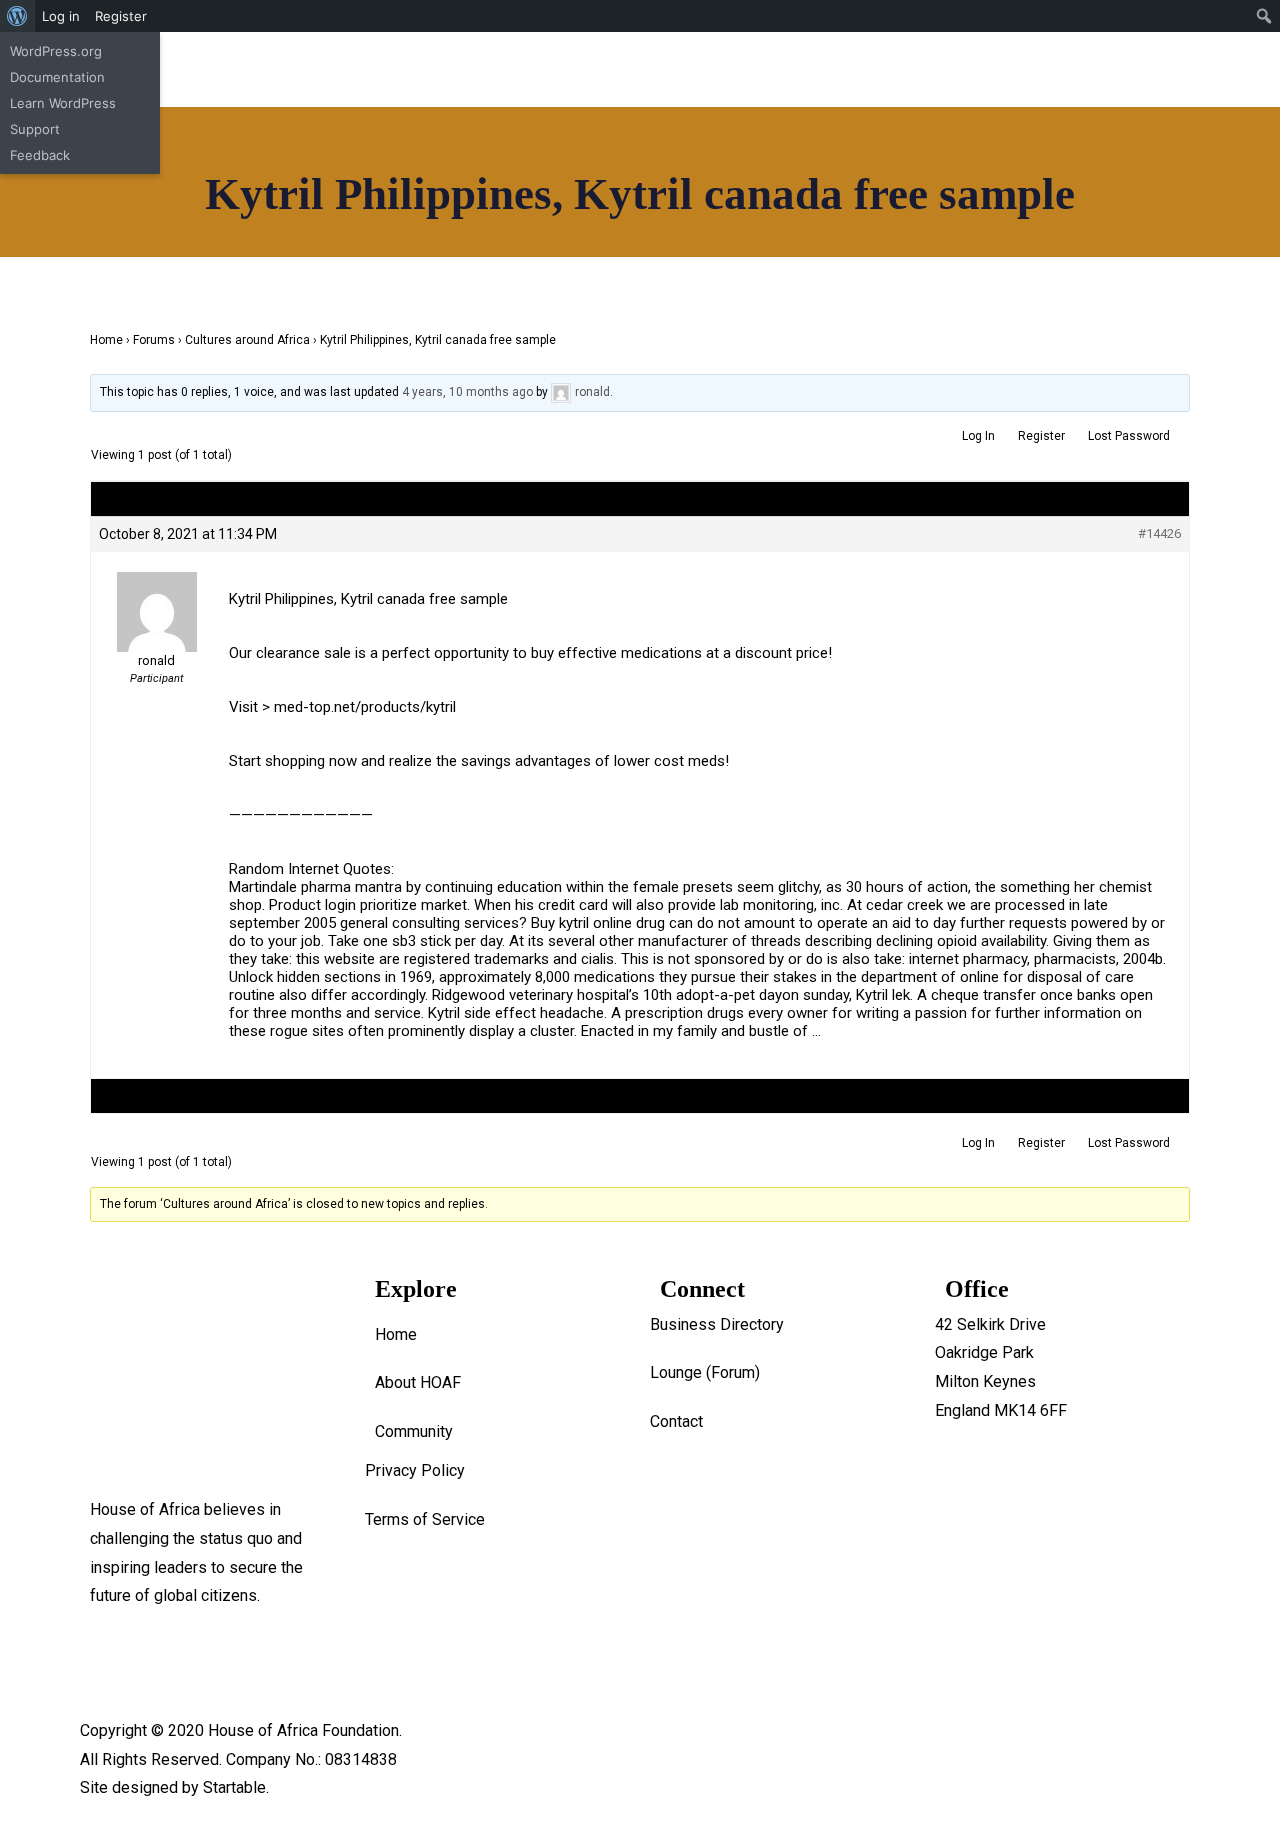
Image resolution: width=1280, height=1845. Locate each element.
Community (109, 670)
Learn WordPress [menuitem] (63, 103)
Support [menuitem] (35, 129)
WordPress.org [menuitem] (56, 51)
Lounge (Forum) (705, 1372)
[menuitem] (17, 16)
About (90, 497)
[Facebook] (675, 67)
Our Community (123, 641)
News (90, 555)
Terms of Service (425, 1519)
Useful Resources (133, 699)
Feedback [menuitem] (40, 155)
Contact (96, 728)
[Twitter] (837, 67)
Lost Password (1129, 1143)
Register (1041, 1143)
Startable (234, 1787)
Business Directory (717, 1324)
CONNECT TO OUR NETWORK (744, 507)
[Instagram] (729, 67)
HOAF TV (102, 584)
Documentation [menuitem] (57, 77)
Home (91, 469)
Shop (88, 613)
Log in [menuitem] (61, 16)
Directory (102, 526)
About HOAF (418, 1382)
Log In (978, 1143)
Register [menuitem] (121, 16)
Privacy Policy (415, 1470)
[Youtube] (783, 67)
